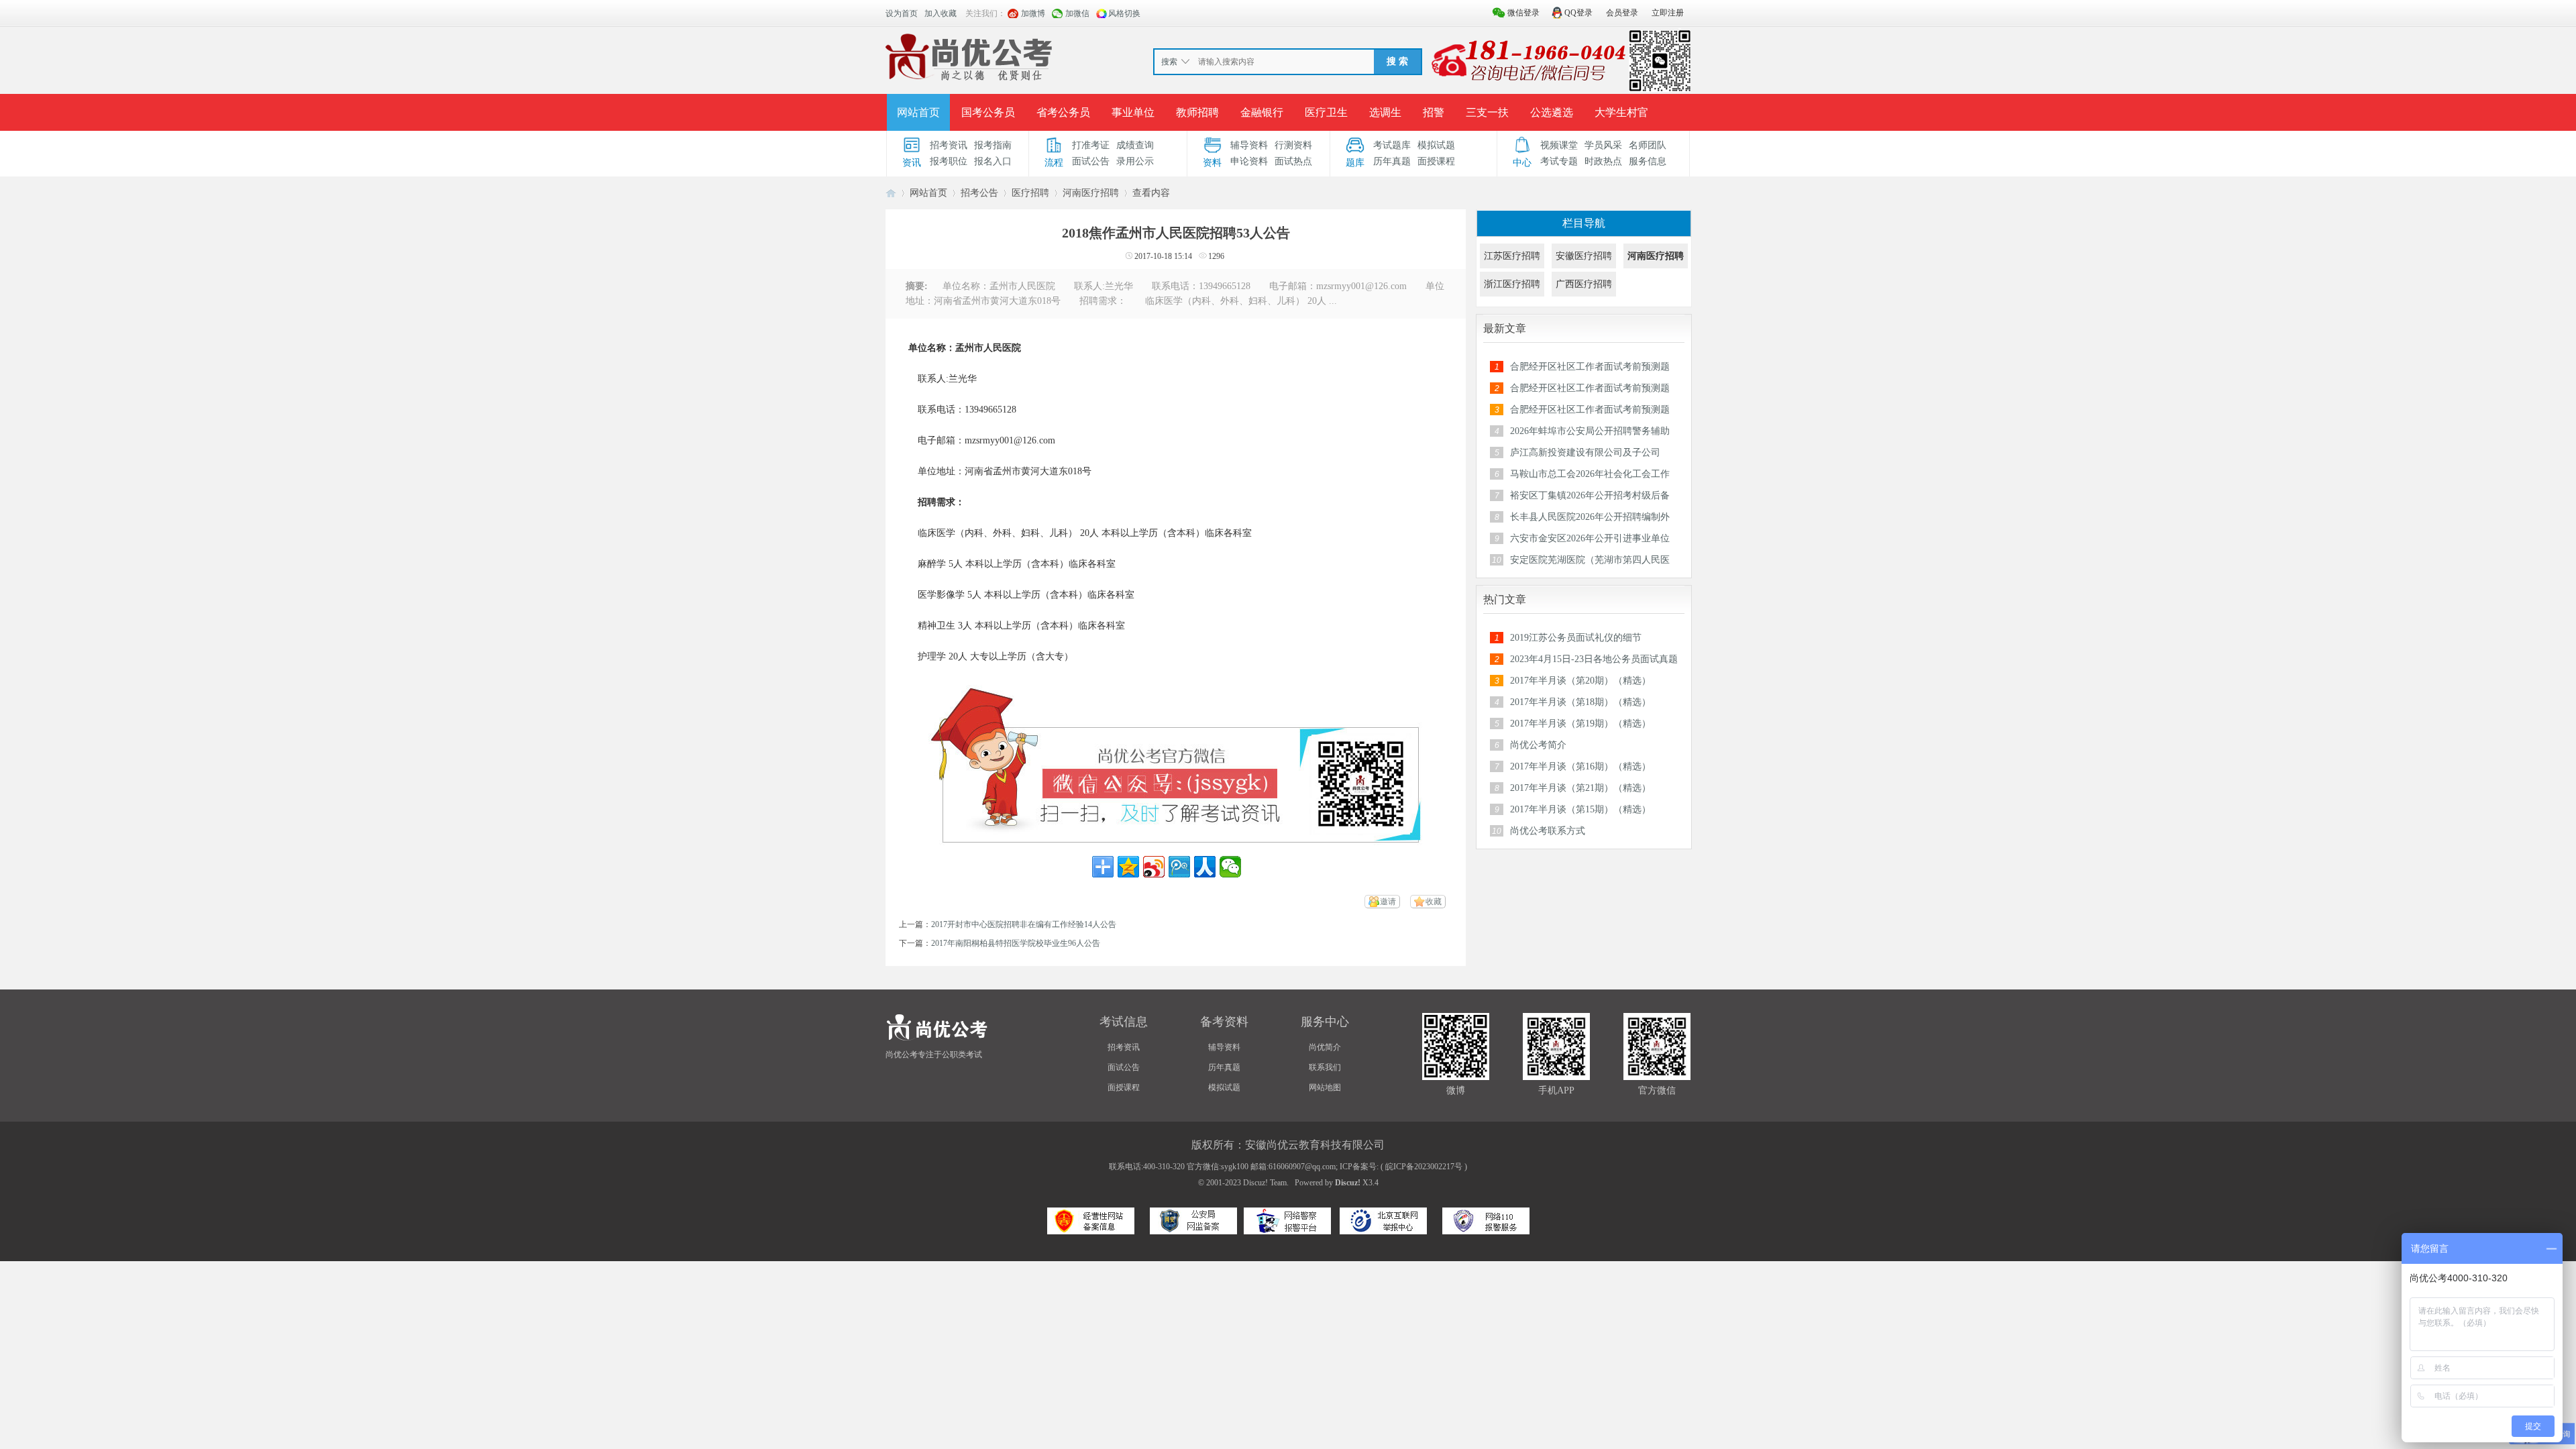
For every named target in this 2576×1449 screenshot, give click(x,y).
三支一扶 (1487, 112)
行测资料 (1293, 145)
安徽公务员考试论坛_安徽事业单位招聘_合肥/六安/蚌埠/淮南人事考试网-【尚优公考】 (891, 193)
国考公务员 (988, 112)
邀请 (1388, 902)
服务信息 (1648, 161)
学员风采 (1603, 145)
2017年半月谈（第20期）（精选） (1580, 681)
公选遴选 (1552, 112)
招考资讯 (949, 145)
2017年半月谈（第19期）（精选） (1580, 723)
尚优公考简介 (1538, 745)
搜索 (1169, 62)
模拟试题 (1436, 145)
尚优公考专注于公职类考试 (934, 1055)
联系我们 (1325, 1067)
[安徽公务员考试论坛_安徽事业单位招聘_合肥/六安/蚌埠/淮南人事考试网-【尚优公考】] (972, 60)
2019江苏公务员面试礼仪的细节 (1576, 638)
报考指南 (993, 145)
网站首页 (918, 112)
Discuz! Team (1265, 1183)
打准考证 (1091, 145)
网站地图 (1325, 1087)
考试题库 (1392, 145)
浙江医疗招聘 (1512, 284)
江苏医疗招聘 (1512, 256)
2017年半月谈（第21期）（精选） (1580, 788)
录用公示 (1135, 161)
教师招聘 (1197, 112)
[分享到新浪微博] (1154, 867)
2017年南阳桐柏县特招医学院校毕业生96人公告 (1016, 943)
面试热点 (1293, 161)
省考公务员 (1063, 112)
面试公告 (1091, 161)
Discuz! (1348, 1183)
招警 (1434, 112)
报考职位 (949, 161)
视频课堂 (1559, 145)
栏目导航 (1584, 223)
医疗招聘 (1030, 193)
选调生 (1385, 112)
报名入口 (993, 161)
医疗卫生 (1326, 112)
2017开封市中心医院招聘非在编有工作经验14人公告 (1024, 924)
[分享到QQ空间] (1128, 867)
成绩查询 (1135, 145)
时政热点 (1603, 161)
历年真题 (1392, 161)
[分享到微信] (1230, 867)
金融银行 (1262, 112)
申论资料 (1249, 161)
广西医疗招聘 (1584, 284)
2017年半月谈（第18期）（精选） (1580, 702)
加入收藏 (941, 13)
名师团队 (1648, 145)
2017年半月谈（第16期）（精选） (1580, 766)
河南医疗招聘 (1091, 193)
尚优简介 (1325, 1047)
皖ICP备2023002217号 (1424, 1167)
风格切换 (1124, 13)
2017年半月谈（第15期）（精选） (1580, 809)
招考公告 (979, 193)
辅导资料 (1249, 145)
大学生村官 (1621, 112)
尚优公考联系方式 (1548, 831)
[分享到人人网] (1205, 867)
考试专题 (1559, 161)
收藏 (1434, 902)
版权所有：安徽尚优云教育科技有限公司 (1288, 1145)
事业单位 (1133, 112)
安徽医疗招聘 (1584, 256)
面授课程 (1436, 161)
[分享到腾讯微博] (1179, 867)
